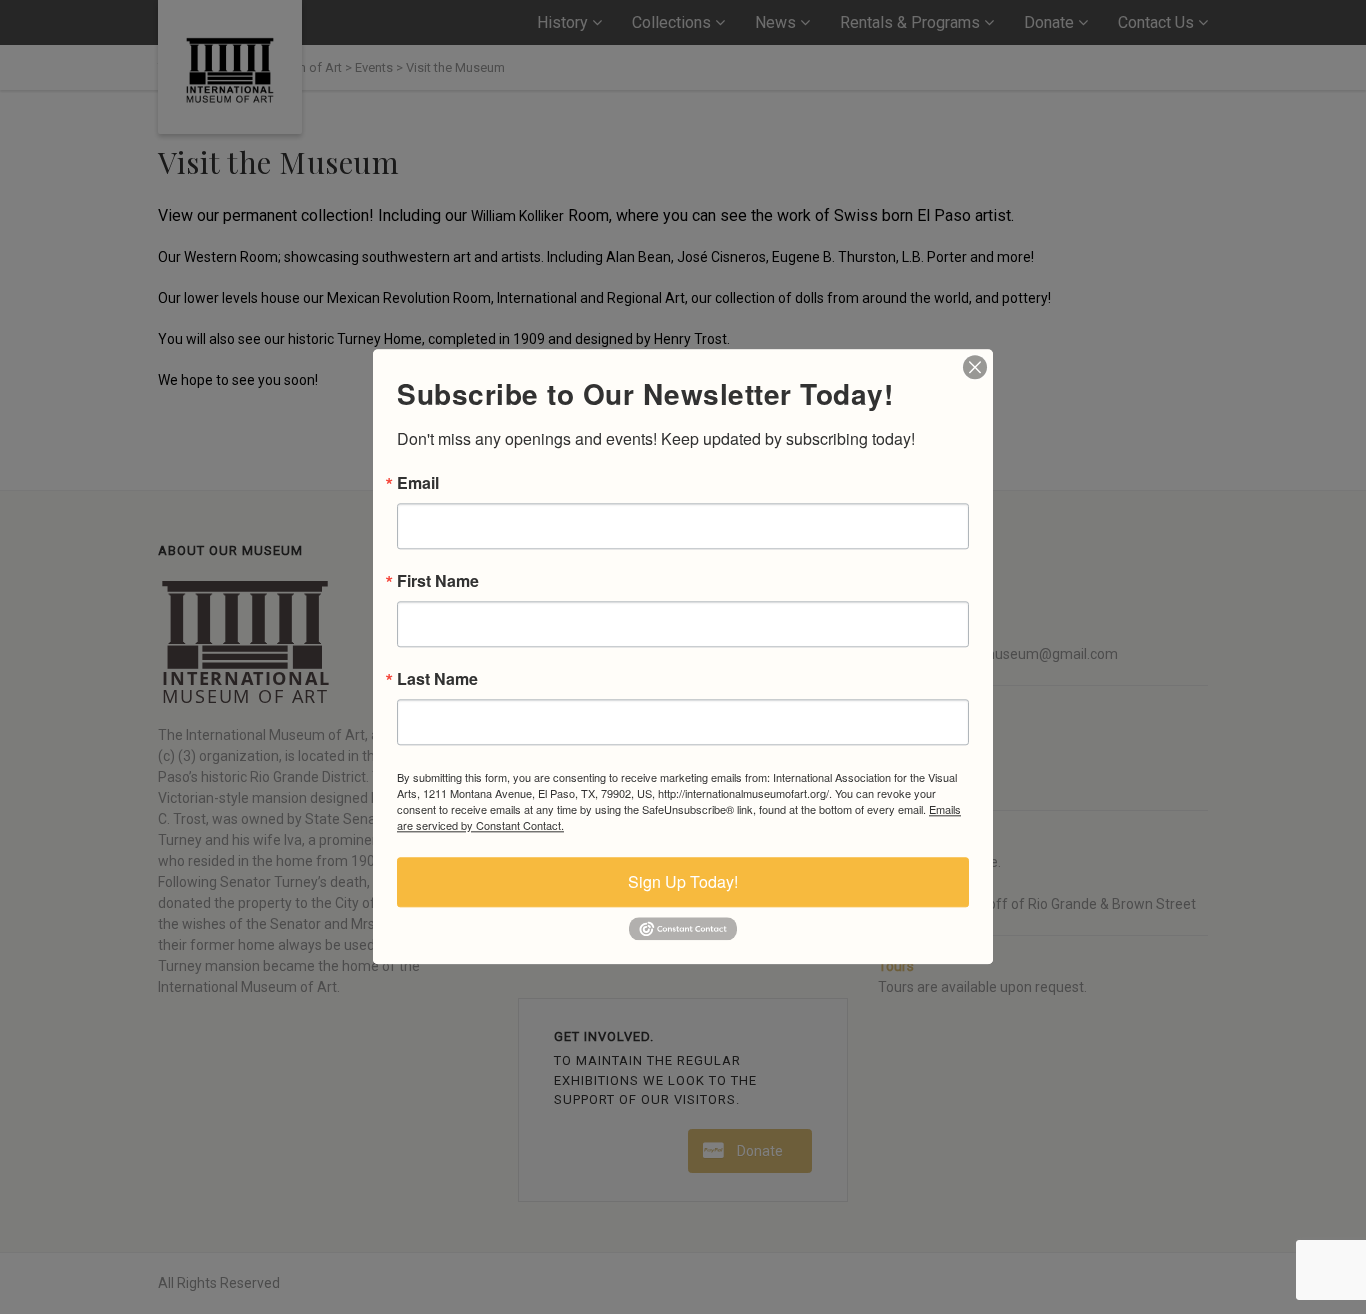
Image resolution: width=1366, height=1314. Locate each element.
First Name (438, 581)
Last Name (437, 679)
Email (418, 483)
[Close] (975, 367)
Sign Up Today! (683, 881)
